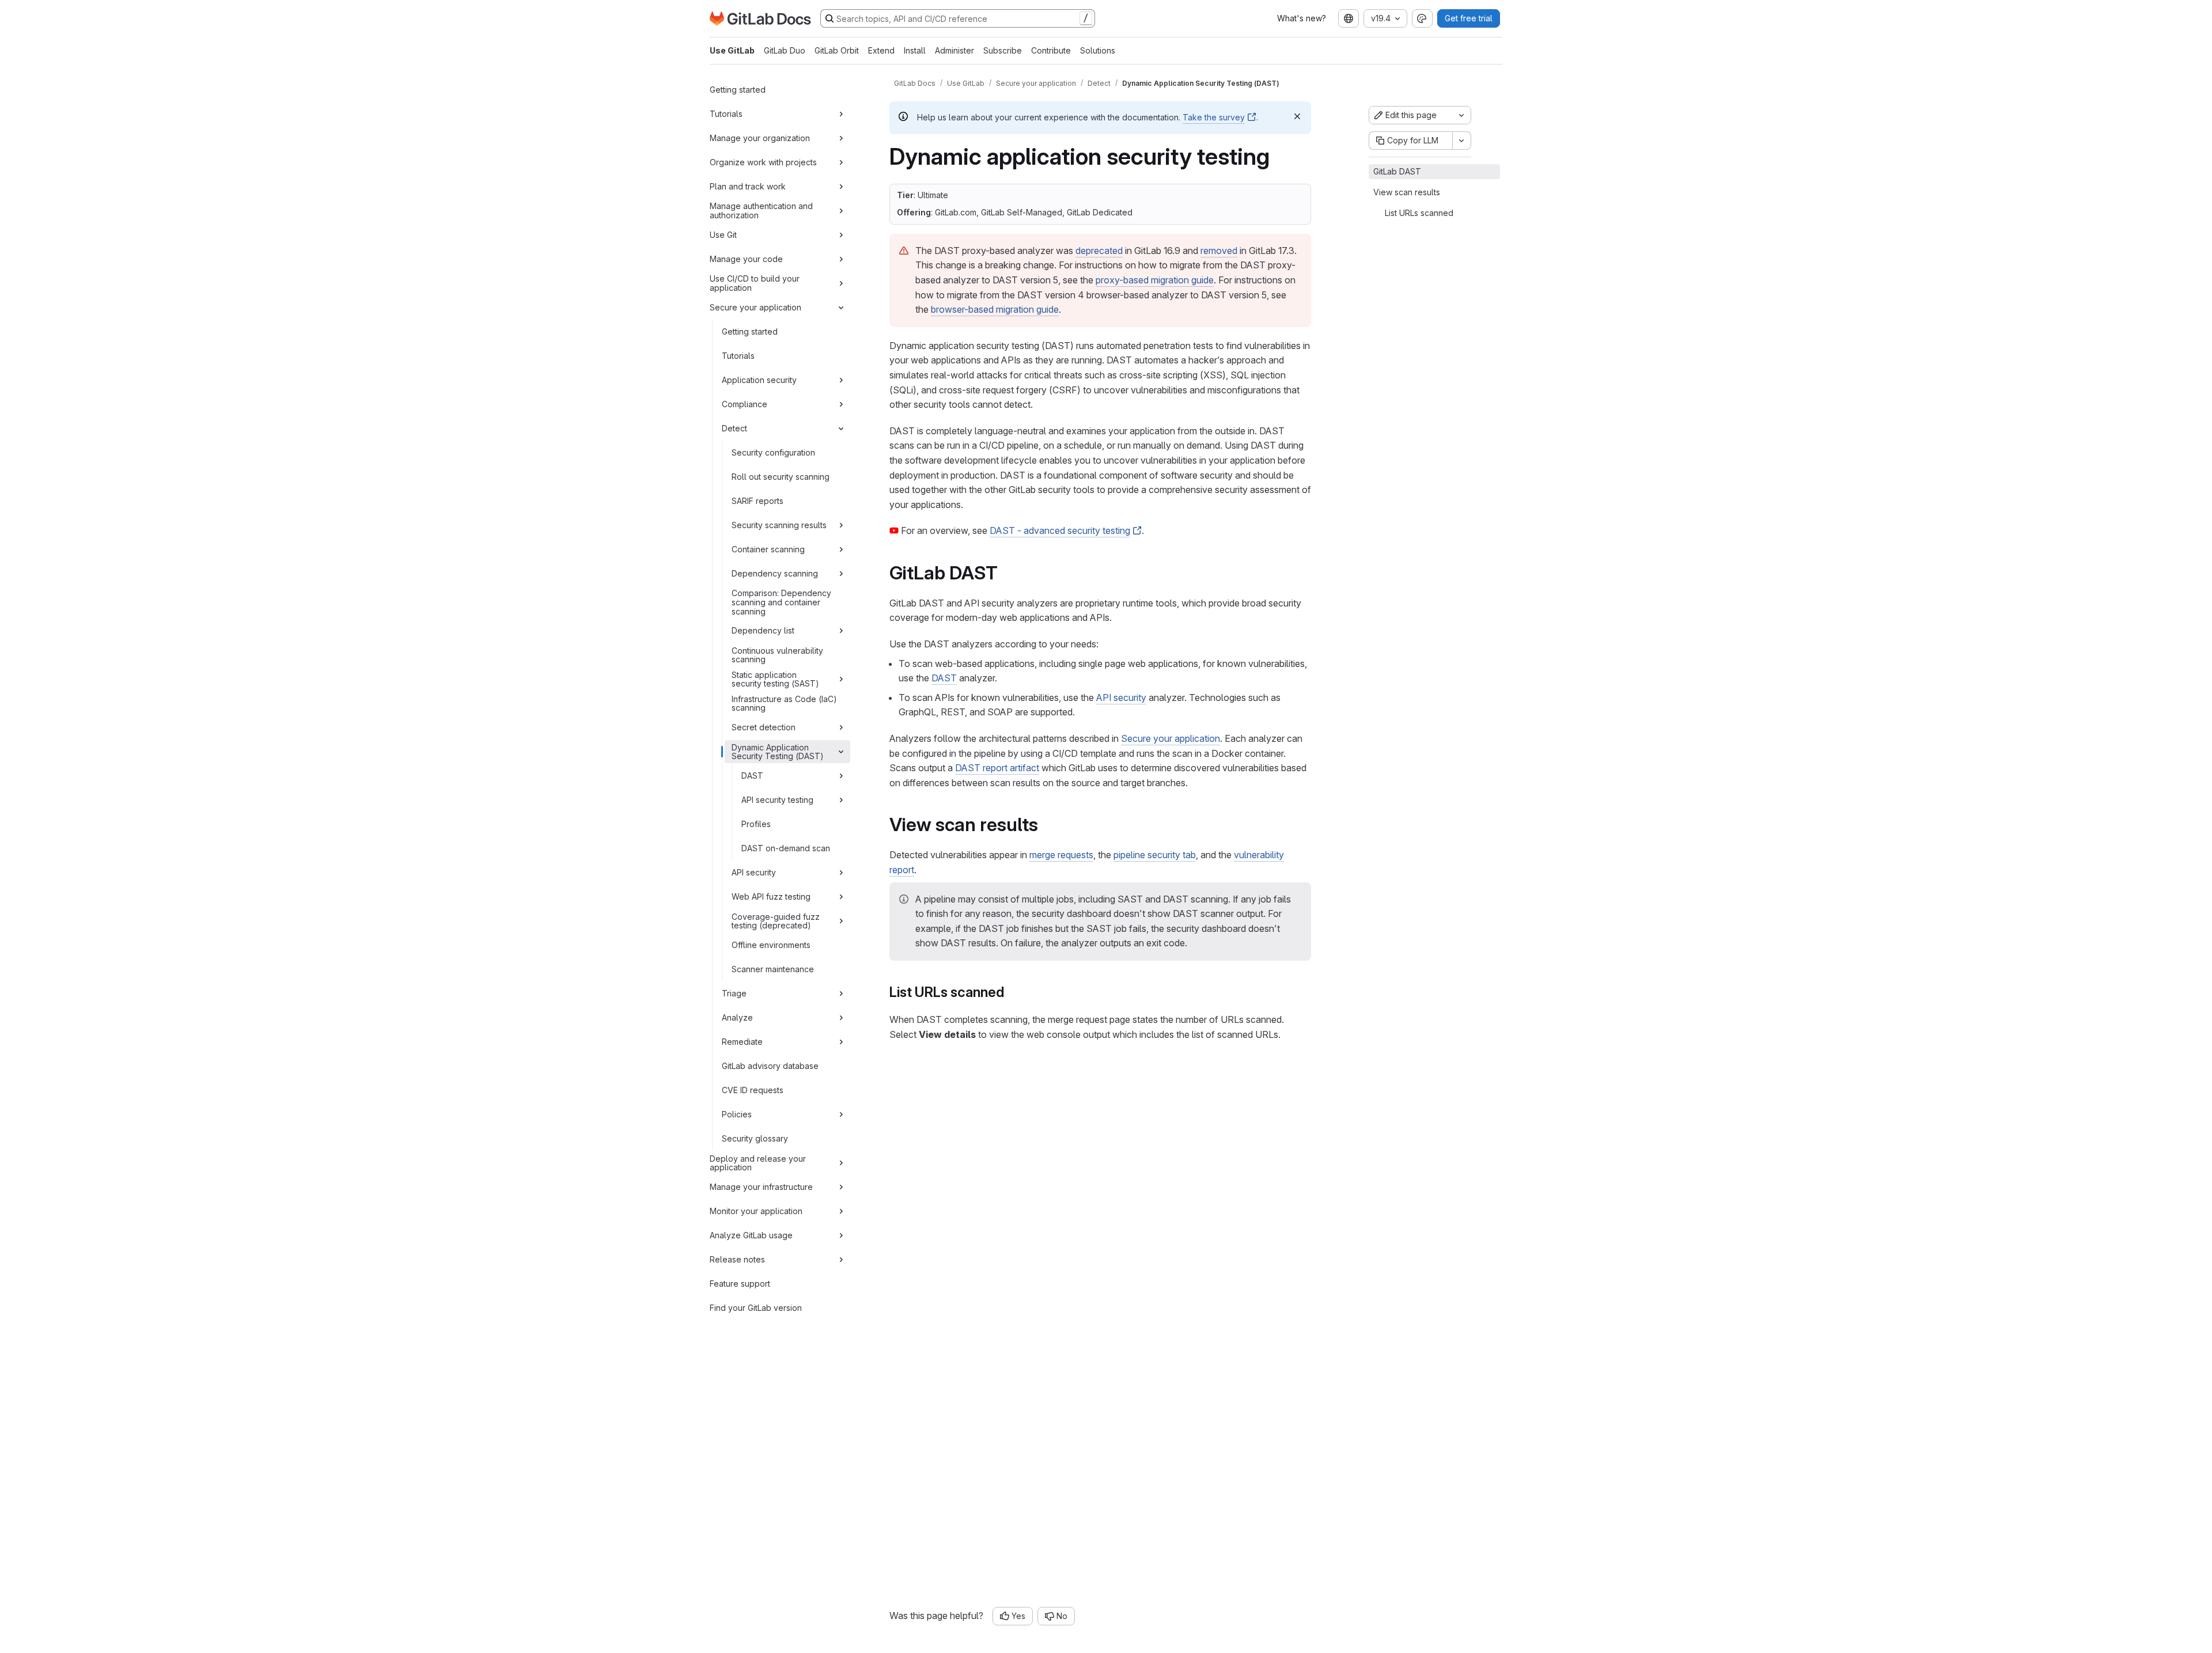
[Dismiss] (1297, 116)
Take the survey (1214, 117)
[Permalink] (1006, 573)
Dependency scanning (775, 573)
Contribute (1051, 50)
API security (754, 872)
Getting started (738, 90)
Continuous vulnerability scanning (777, 655)
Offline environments (771, 945)
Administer (955, 50)
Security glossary (755, 1138)
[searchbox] (958, 18)
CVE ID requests (753, 1090)
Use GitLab (732, 50)
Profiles (756, 824)
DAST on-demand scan (786, 848)
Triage (734, 993)
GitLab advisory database (770, 1066)
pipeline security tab (1155, 855)
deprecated (1099, 251)
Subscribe (1003, 50)
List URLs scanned (1419, 213)
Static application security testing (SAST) (775, 679)
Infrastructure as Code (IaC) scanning (784, 704)
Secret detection (764, 727)
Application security (759, 380)
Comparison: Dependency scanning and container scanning (781, 602)
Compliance (745, 404)
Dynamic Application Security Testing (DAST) (778, 752)
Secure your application (755, 307)
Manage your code (746, 259)
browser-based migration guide (995, 309)
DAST (752, 776)
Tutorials (726, 114)
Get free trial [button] (1469, 18)
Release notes (737, 1259)
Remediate (742, 1042)
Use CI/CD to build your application (755, 283)
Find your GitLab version (756, 1308)
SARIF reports (757, 501)
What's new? (1302, 18)
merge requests (1061, 855)
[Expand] (841, 114)
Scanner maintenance (773, 969)
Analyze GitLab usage (751, 1235)
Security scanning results (779, 525)
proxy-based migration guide (1155, 280)
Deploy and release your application (758, 1163)
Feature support (740, 1284)
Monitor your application (756, 1211)
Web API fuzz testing (771, 896)
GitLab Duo (785, 50)
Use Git (723, 235)
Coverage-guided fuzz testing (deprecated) (776, 921)
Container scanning (768, 549)
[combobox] (1349, 18)
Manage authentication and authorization (761, 211)
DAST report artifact (997, 768)
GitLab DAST (1397, 171)
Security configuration (773, 452)
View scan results (1407, 192)
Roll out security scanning (781, 477)
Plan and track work (748, 186)
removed (1219, 251)
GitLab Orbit (837, 50)
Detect (734, 428)
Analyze (737, 1017)
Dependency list (763, 630)
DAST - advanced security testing (1060, 530)
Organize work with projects (763, 162)
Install (915, 50)
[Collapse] (841, 308)
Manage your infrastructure (761, 1187)
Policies (737, 1114)
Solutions (1098, 50)
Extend (881, 50)
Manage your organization (760, 138)
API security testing (777, 800)
